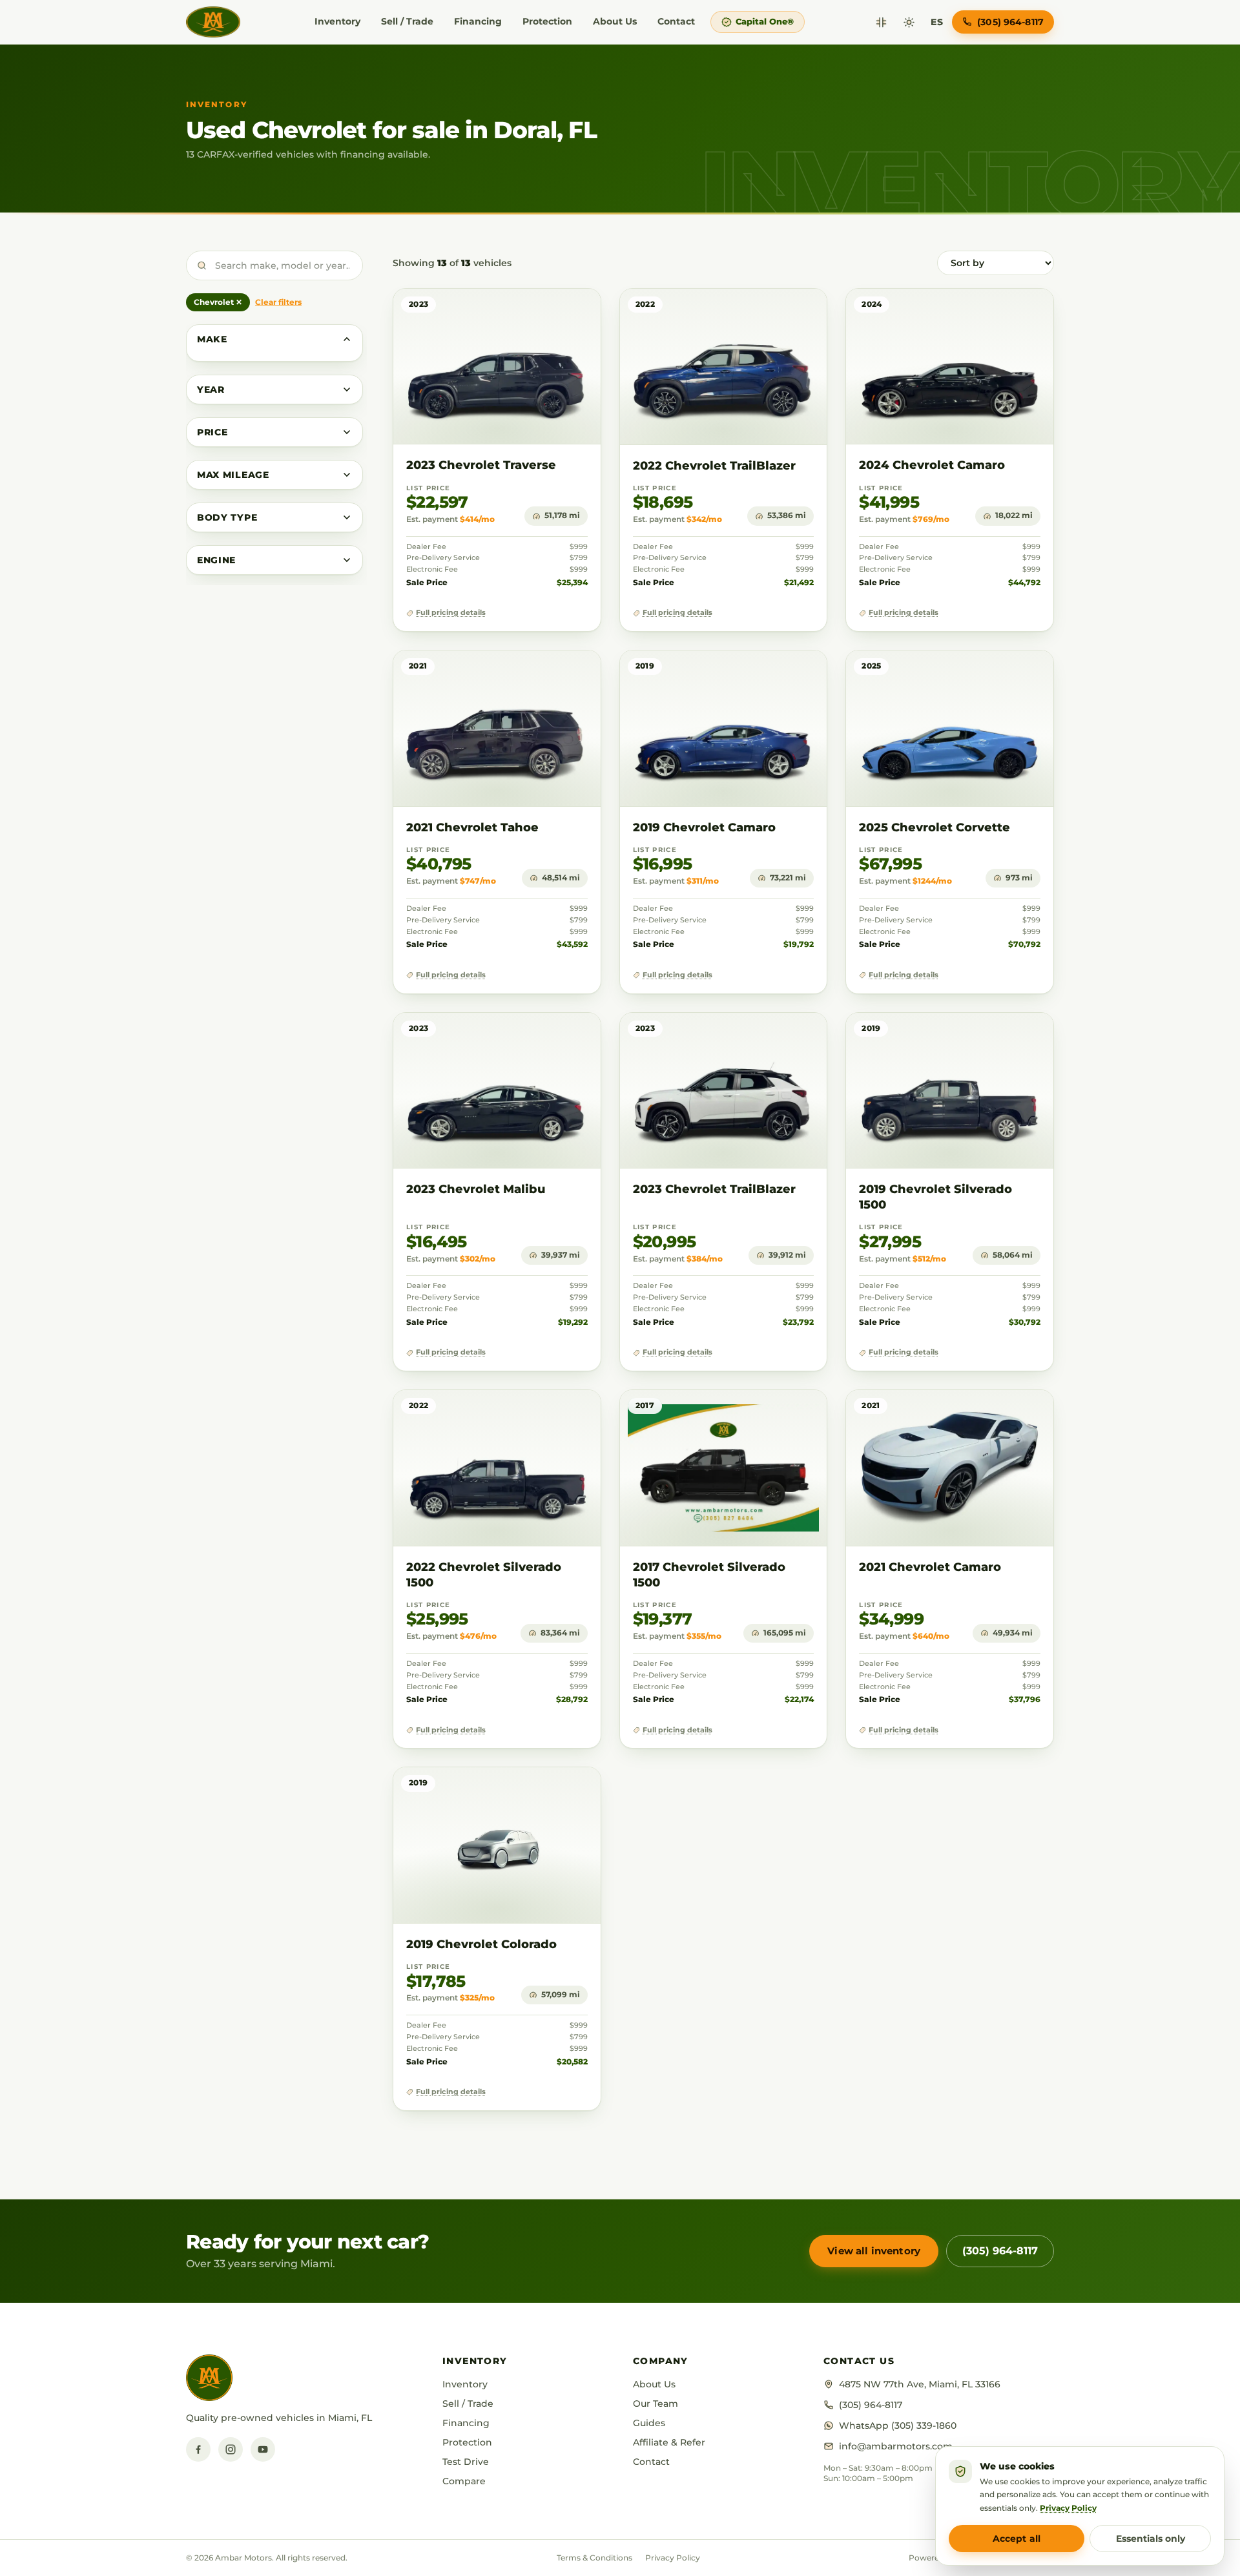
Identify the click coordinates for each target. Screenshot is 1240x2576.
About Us (615, 21)
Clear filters (278, 302)
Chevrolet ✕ (218, 302)
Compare (464, 2481)
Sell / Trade (407, 21)
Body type (227, 517)
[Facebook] (198, 2449)
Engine (216, 560)
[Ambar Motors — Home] (213, 22)
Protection (547, 21)
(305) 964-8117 (1000, 2251)
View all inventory (874, 2251)
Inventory (337, 21)
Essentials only (1151, 2539)
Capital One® (765, 21)
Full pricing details (451, 613)
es (937, 22)
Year (211, 390)
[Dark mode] (909, 22)
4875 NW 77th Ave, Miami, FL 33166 (920, 2384)
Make (212, 339)
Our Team (656, 2404)
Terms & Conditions (594, 2558)
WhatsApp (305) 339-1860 (898, 2425)
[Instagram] (231, 2449)
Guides (649, 2423)
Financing (478, 21)
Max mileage (233, 475)
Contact (676, 21)
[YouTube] (263, 2449)
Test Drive (466, 2462)
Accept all (1017, 2539)
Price (212, 432)
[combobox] (274, 265)
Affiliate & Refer (669, 2442)
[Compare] (881, 22)
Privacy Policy (673, 2558)
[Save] (553, 311)
